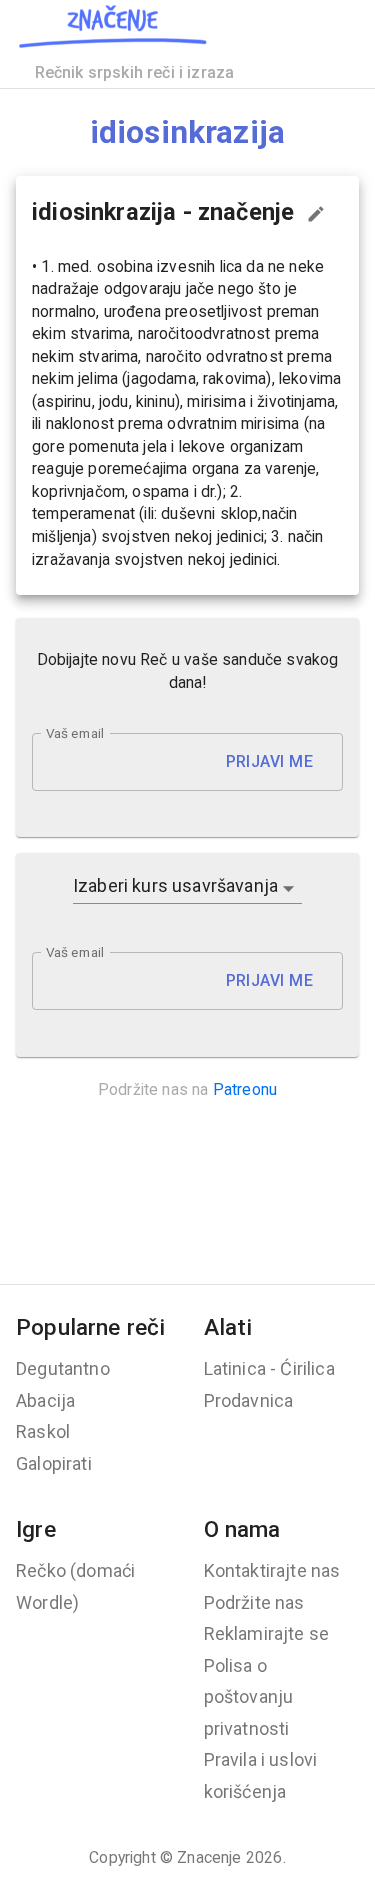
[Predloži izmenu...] (316, 214)
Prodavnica (249, 1400)
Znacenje (209, 1857)
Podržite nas (254, 1602)
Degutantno (63, 1368)
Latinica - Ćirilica (269, 1368)
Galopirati (54, 1463)
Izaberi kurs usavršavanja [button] (175, 885)
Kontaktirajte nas (272, 1570)
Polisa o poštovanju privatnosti (249, 1697)
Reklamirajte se (267, 1633)
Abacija (45, 1400)
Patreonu (245, 1089)
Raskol (43, 1431)
